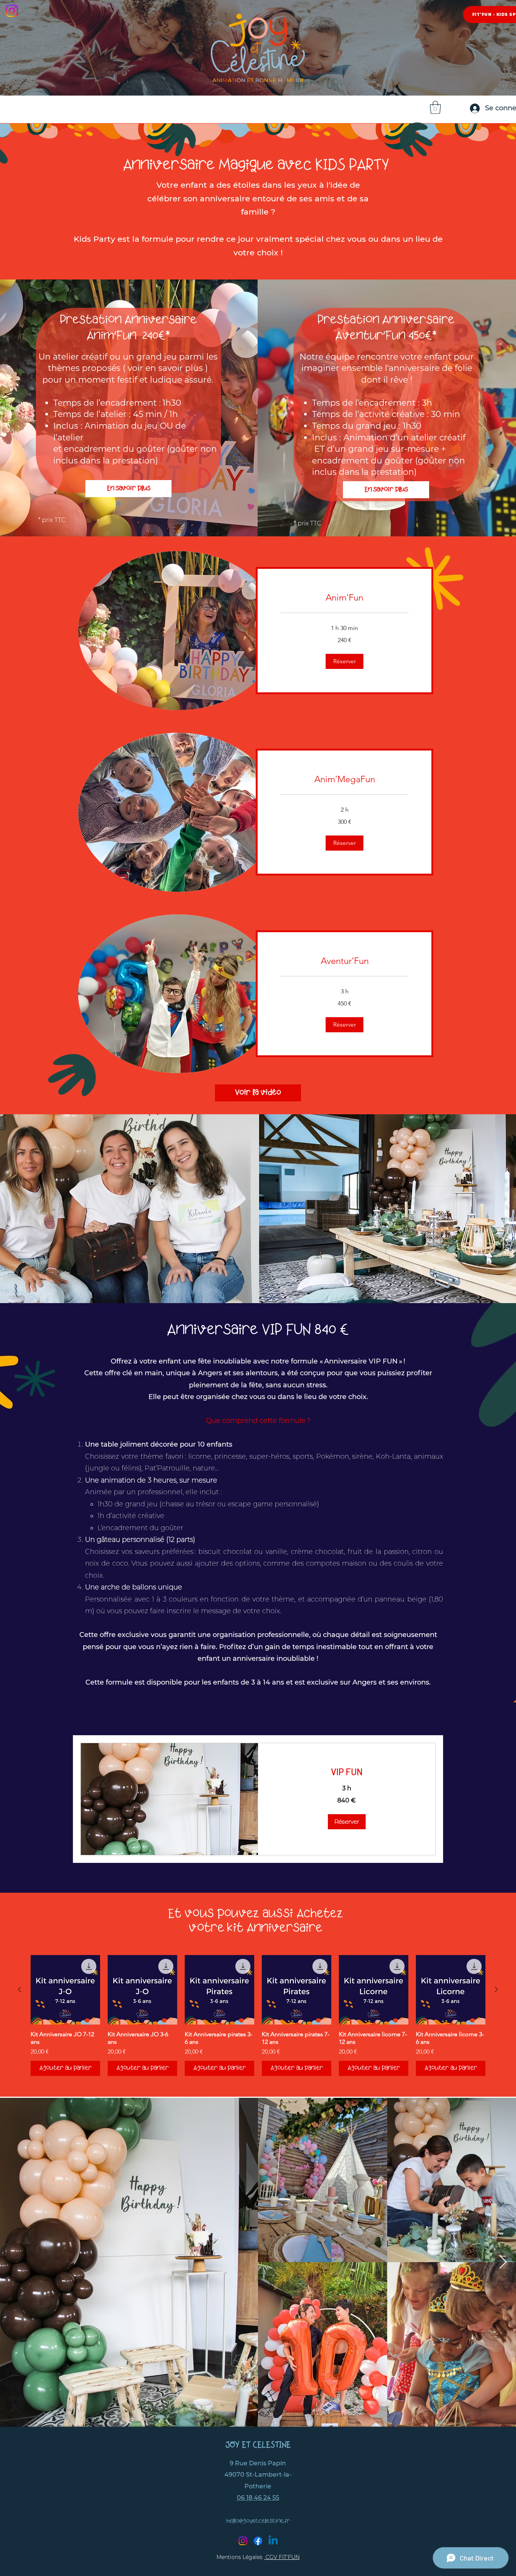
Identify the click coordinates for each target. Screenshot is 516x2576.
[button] (345, 661)
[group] (258, 2015)
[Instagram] (243, 2541)
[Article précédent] (20, 1989)
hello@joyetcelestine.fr (258, 2521)
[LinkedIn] (273, 2541)
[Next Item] (503, 2262)
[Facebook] (258, 2541)
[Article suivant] (496, 1989)
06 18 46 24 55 (258, 2498)
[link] (345, 598)
